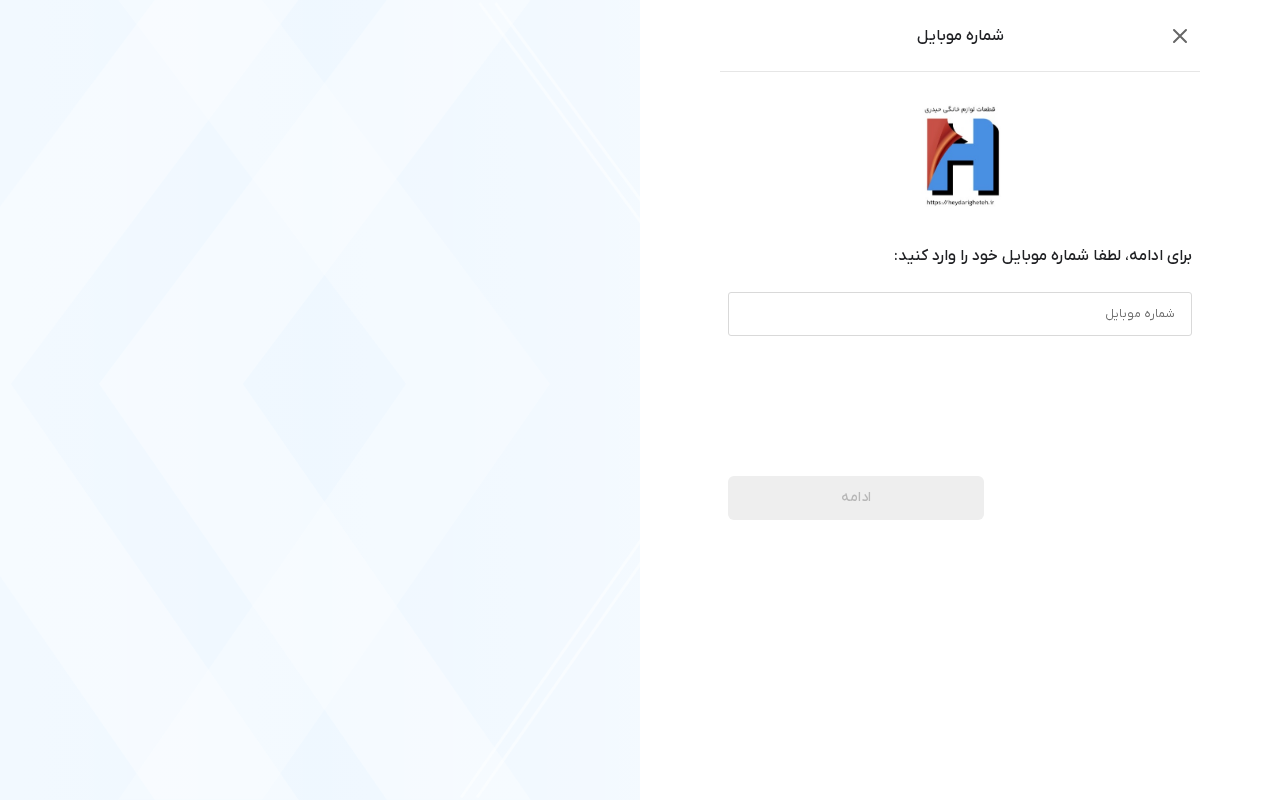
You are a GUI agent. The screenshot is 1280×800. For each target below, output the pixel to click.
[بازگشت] (1180, 36)
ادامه (856, 497)
